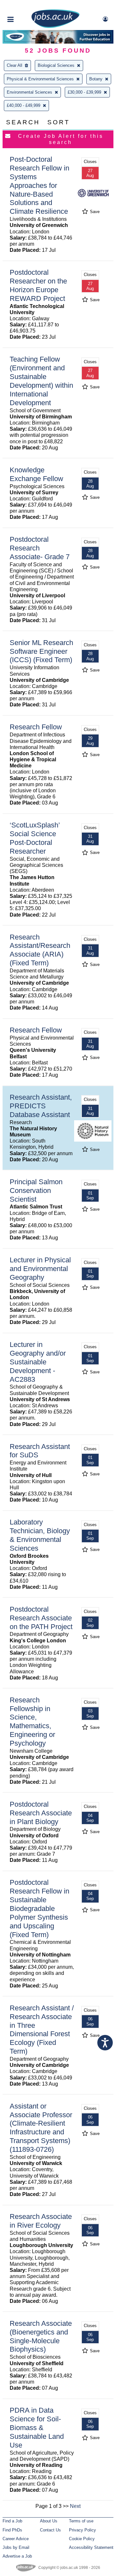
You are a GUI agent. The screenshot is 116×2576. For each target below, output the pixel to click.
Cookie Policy (82, 2539)
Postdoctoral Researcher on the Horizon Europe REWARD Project (38, 285)
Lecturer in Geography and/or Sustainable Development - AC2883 (38, 1362)
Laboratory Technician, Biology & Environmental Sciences (40, 1535)
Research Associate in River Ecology (41, 2221)
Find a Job (12, 2521)
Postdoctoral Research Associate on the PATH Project (41, 1618)
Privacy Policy (82, 2530)
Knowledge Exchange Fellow (36, 474)
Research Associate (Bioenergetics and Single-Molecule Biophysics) (41, 2336)
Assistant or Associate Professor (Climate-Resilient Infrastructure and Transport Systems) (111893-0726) (41, 2128)
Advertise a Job (17, 2556)
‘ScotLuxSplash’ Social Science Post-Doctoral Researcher (35, 838)
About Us (49, 2521)
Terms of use (81, 2521)
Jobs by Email (16, 2547)
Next (75, 2506)
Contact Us (50, 2530)
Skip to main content (26, 6)
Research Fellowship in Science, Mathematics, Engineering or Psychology (32, 1722)
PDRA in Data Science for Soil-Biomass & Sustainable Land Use (37, 2428)
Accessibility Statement (91, 2547)
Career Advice (16, 2539)
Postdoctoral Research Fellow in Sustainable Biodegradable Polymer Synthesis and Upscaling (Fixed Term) (39, 1908)
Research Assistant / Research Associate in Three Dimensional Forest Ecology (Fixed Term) (42, 2030)
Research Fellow (36, 727)
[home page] (55, 27)
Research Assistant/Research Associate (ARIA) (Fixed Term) (40, 950)
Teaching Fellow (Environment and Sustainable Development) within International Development (41, 381)
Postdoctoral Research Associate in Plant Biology (41, 1813)
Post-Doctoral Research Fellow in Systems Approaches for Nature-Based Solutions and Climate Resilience (39, 185)
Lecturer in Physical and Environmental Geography (40, 1269)
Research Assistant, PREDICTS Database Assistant (41, 1106)
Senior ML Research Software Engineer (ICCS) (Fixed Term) (41, 651)
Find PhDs (12, 2530)
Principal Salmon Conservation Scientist (36, 1191)
